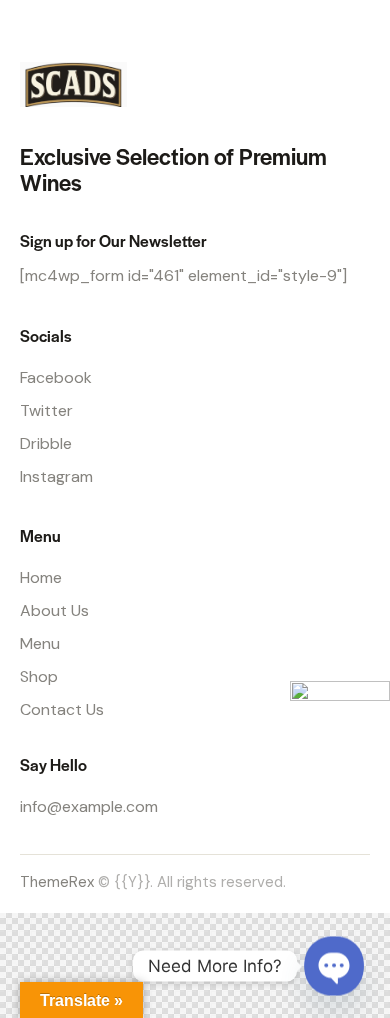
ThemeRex (57, 882)
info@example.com (89, 806)
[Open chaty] (334, 966)
